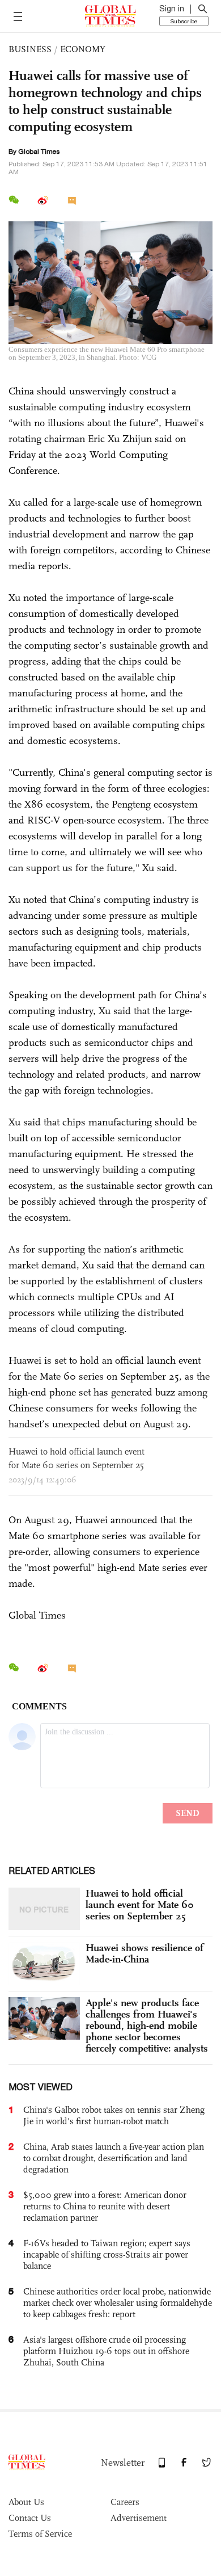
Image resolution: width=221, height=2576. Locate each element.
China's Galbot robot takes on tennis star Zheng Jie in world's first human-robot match (114, 2115)
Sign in (172, 9)
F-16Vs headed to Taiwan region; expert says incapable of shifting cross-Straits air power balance (107, 2254)
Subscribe (184, 21)
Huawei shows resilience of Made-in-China (144, 1953)
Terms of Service (40, 2534)
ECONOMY (83, 49)
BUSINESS (30, 49)
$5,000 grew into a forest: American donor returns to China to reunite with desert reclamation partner (105, 2206)
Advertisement (139, 2518)
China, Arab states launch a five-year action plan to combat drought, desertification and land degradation (114, 2158)
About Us (26, 2502)
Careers (125, 2502)
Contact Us (30, 2518)
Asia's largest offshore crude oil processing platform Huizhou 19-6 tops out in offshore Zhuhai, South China (106, 2351)
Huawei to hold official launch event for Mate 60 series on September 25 (140, 1905)
